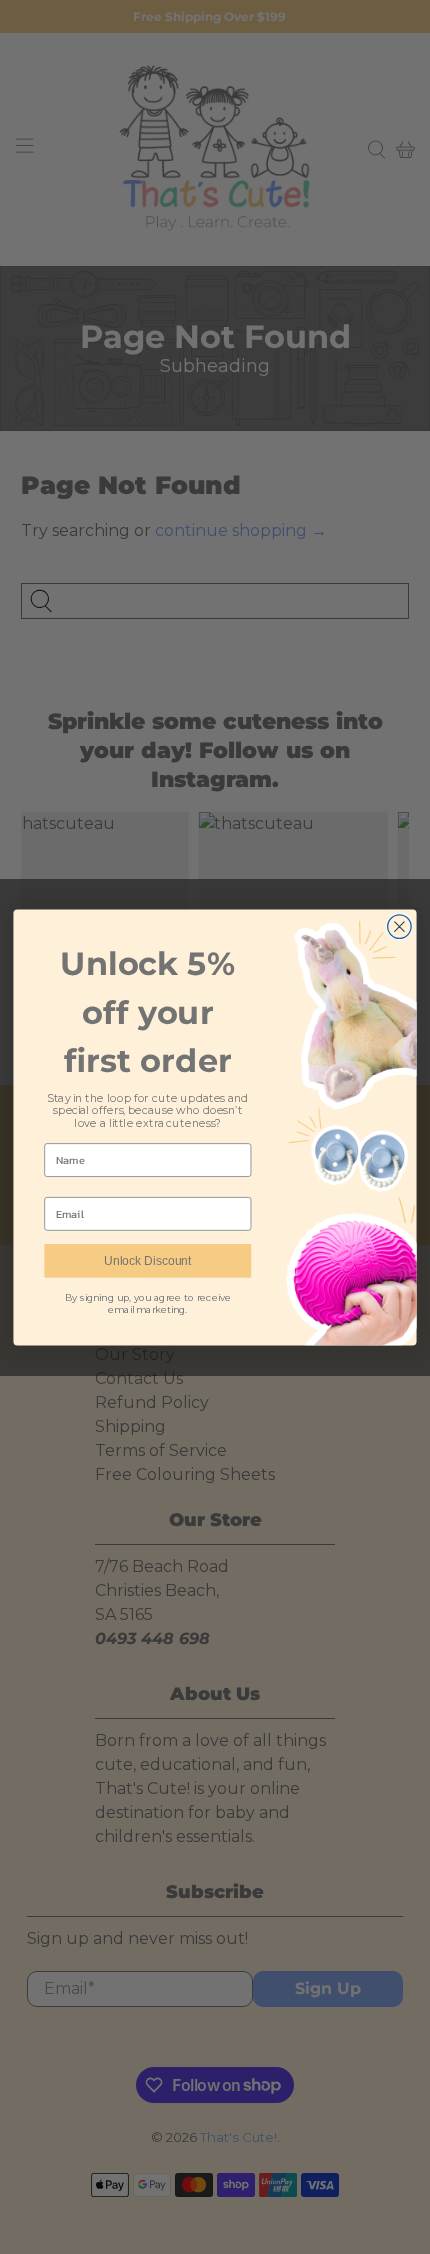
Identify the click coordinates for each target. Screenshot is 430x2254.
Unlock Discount (147, 1260)
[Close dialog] (400, 926)
